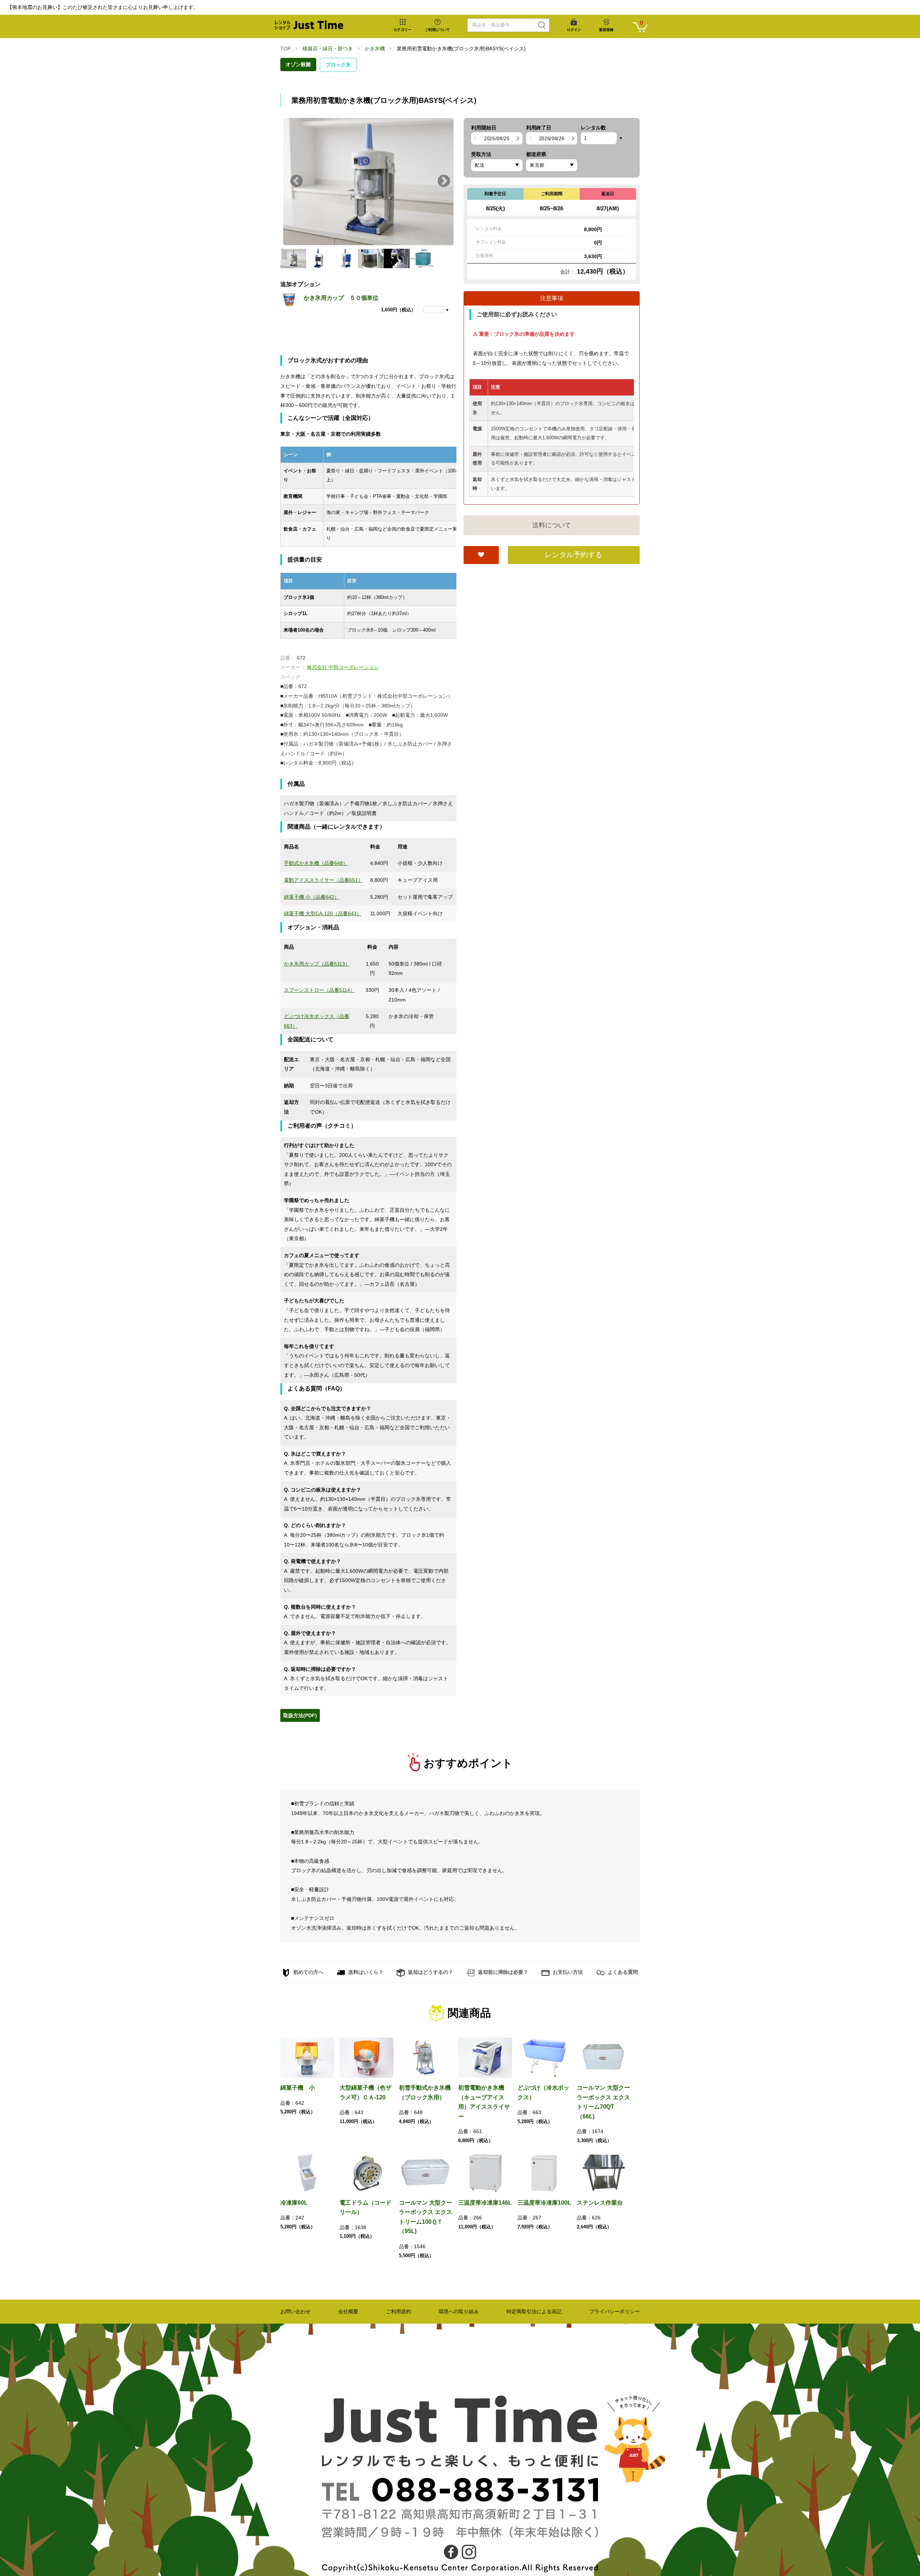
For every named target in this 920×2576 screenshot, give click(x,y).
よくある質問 (622, 1972)
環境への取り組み (459, 2311)
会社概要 (348, 2311)
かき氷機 (375, 49)
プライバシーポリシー (615, 2311)
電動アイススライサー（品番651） (323, 880)
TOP (286, 49)
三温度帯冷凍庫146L (485, 2203)
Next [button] (444, 182)
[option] (368, 182)
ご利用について (437, 30)
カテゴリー (402, 30)
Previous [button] (296, 182)
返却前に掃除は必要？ (502, 1972)
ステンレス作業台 (600, 2203)
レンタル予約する (574, 555)
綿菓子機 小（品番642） (312, 897)
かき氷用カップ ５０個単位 (341, 298)
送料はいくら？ (365, 1972)
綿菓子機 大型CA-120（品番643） (323, 913)
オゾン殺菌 (298, 64)
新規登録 (606, 30)
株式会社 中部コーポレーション (343, 667)
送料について (552, 525)
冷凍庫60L (294, 2203)
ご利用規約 (399, 2311)
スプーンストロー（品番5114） (319, 990)
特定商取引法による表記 (534, 2311)
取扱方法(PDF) (300, 1715)
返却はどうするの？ (430, 1972)
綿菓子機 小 (298, 2088)
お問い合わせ (295, 2311)
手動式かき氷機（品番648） (316, 863)
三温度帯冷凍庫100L (544, 2203)
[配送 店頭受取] (497, 165)
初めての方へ (308, 1972)
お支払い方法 (567, 1972)
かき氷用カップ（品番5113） (317, 964)
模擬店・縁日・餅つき (328, 49)
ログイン (574, 30)
